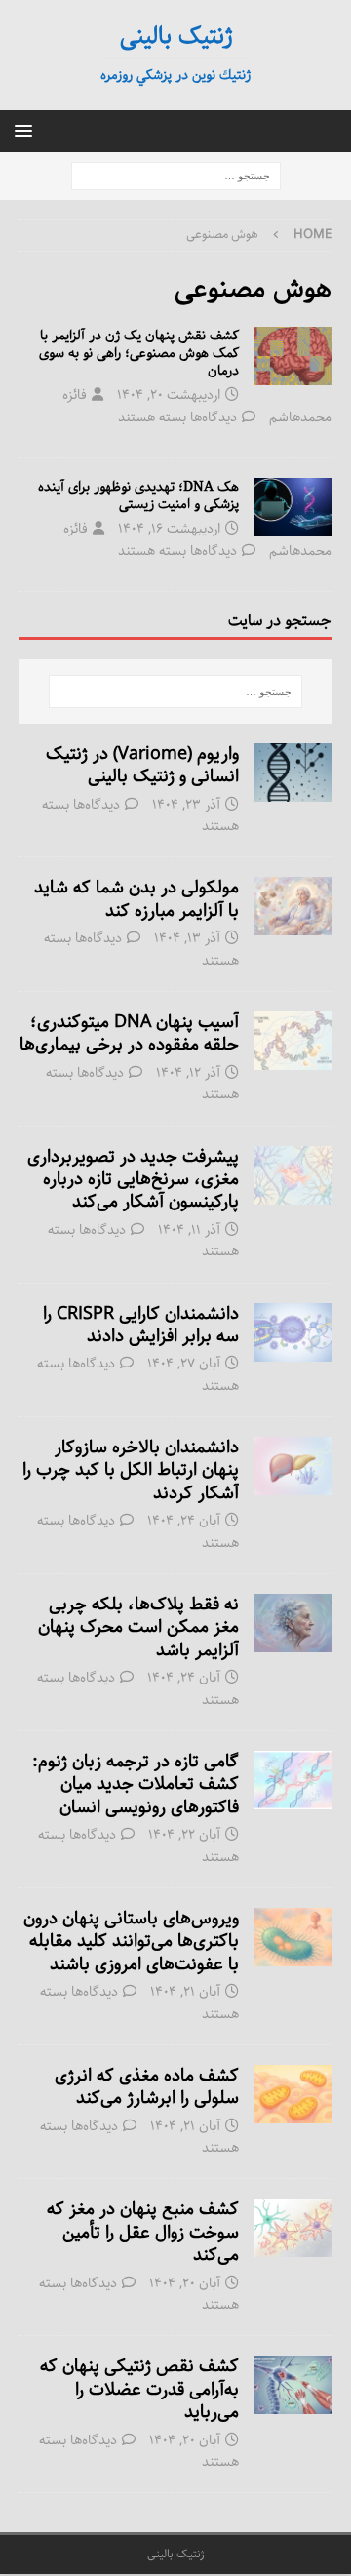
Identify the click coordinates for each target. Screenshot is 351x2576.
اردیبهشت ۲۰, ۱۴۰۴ (169, 395)
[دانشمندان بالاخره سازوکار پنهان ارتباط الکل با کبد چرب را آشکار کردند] (292, 1466)
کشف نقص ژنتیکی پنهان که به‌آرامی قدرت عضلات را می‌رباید (139, 2389)
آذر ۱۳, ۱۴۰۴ (187, 938)
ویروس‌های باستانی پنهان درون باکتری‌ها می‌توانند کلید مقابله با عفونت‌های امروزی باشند (131, 1942)
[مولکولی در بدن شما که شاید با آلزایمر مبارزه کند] (292, 906)
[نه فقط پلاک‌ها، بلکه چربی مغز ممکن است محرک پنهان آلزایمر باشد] (292, 1623)
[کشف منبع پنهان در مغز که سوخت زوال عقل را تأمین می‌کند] (292, 2228)
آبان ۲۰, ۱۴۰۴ (185, 2283)
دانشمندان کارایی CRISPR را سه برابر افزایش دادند (141, 1325)
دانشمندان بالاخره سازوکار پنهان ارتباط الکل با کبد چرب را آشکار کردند (131, 1470)
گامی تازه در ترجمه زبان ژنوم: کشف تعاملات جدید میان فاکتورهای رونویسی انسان (136, 1784)
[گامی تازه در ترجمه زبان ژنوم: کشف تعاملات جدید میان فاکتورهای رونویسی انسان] (292, 1780)
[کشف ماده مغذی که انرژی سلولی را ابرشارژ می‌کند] (292, 2094)
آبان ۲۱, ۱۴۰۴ (185, 1992)
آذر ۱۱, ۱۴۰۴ (189, 1230)
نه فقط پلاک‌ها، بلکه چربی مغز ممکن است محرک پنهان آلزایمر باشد (138, 1627)
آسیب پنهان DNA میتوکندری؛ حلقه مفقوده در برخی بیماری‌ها (129, 1033)
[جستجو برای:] (176, 177)
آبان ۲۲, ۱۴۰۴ (184, 1835)
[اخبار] (292, 356)
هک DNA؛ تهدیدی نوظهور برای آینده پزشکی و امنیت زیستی (138, 495)
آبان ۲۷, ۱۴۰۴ (184, 1364)
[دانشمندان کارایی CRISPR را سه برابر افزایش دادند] (292, 1332)
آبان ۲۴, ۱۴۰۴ (184, 1521)
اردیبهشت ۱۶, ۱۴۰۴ (169, 529)
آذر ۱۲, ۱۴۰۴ (188, 1073)
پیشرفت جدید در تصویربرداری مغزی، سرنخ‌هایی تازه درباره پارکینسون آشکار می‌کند (133, 1180)
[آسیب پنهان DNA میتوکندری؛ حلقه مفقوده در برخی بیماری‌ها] (292, 1041)
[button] (27, 130)
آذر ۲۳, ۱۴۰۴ (186, 805)
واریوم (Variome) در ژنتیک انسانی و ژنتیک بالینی (142, 765)
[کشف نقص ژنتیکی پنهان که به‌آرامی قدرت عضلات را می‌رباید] (292, 2385)
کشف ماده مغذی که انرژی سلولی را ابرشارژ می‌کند (147, 2087)
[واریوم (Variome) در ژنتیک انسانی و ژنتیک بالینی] (292, 773)
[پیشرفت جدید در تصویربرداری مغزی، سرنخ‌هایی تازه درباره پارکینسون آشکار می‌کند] (292, 1175)
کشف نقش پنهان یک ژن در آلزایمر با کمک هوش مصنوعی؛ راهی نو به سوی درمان (139, 353)
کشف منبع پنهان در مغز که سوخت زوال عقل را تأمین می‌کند (143, 2232)
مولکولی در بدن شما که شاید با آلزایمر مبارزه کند (136, 899)
